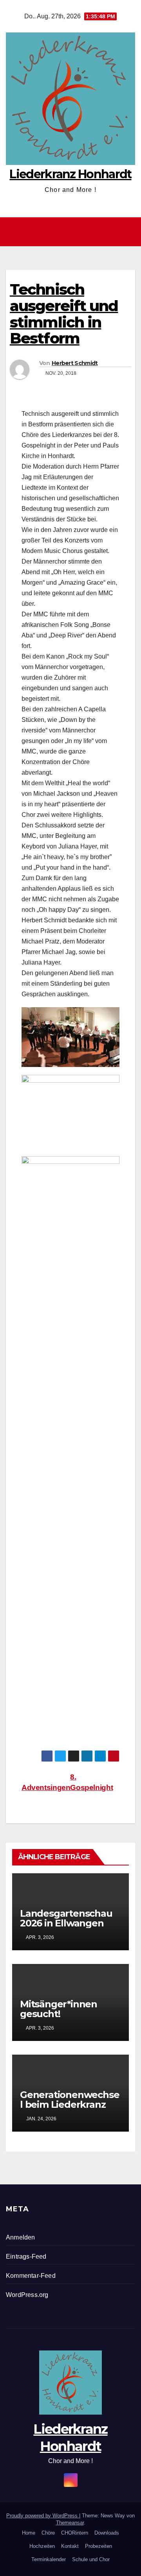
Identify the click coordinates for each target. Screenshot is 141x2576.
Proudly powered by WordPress (43, 2516)
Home (29, 2533)
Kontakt (70, 2546)
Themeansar (70, 2523)
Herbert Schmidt (75, 363)
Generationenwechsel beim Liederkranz (70, 2100)
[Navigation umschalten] (72, 232)
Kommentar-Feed (31, 2276)
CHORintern (75, 2533)
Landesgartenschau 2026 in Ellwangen (66, 1918)
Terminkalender (49, 2559)
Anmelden (21, 2237)
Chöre (48, 2533)
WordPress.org (27, 2295)
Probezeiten (99, 2546)
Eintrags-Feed (26, 2256)
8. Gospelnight (91, 1782)
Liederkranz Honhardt (70, 174)
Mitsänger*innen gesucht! (59, 2009)
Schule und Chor (91, 2559)
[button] (130, 232)
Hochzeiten (42, 2546)
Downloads (107, 2533)
